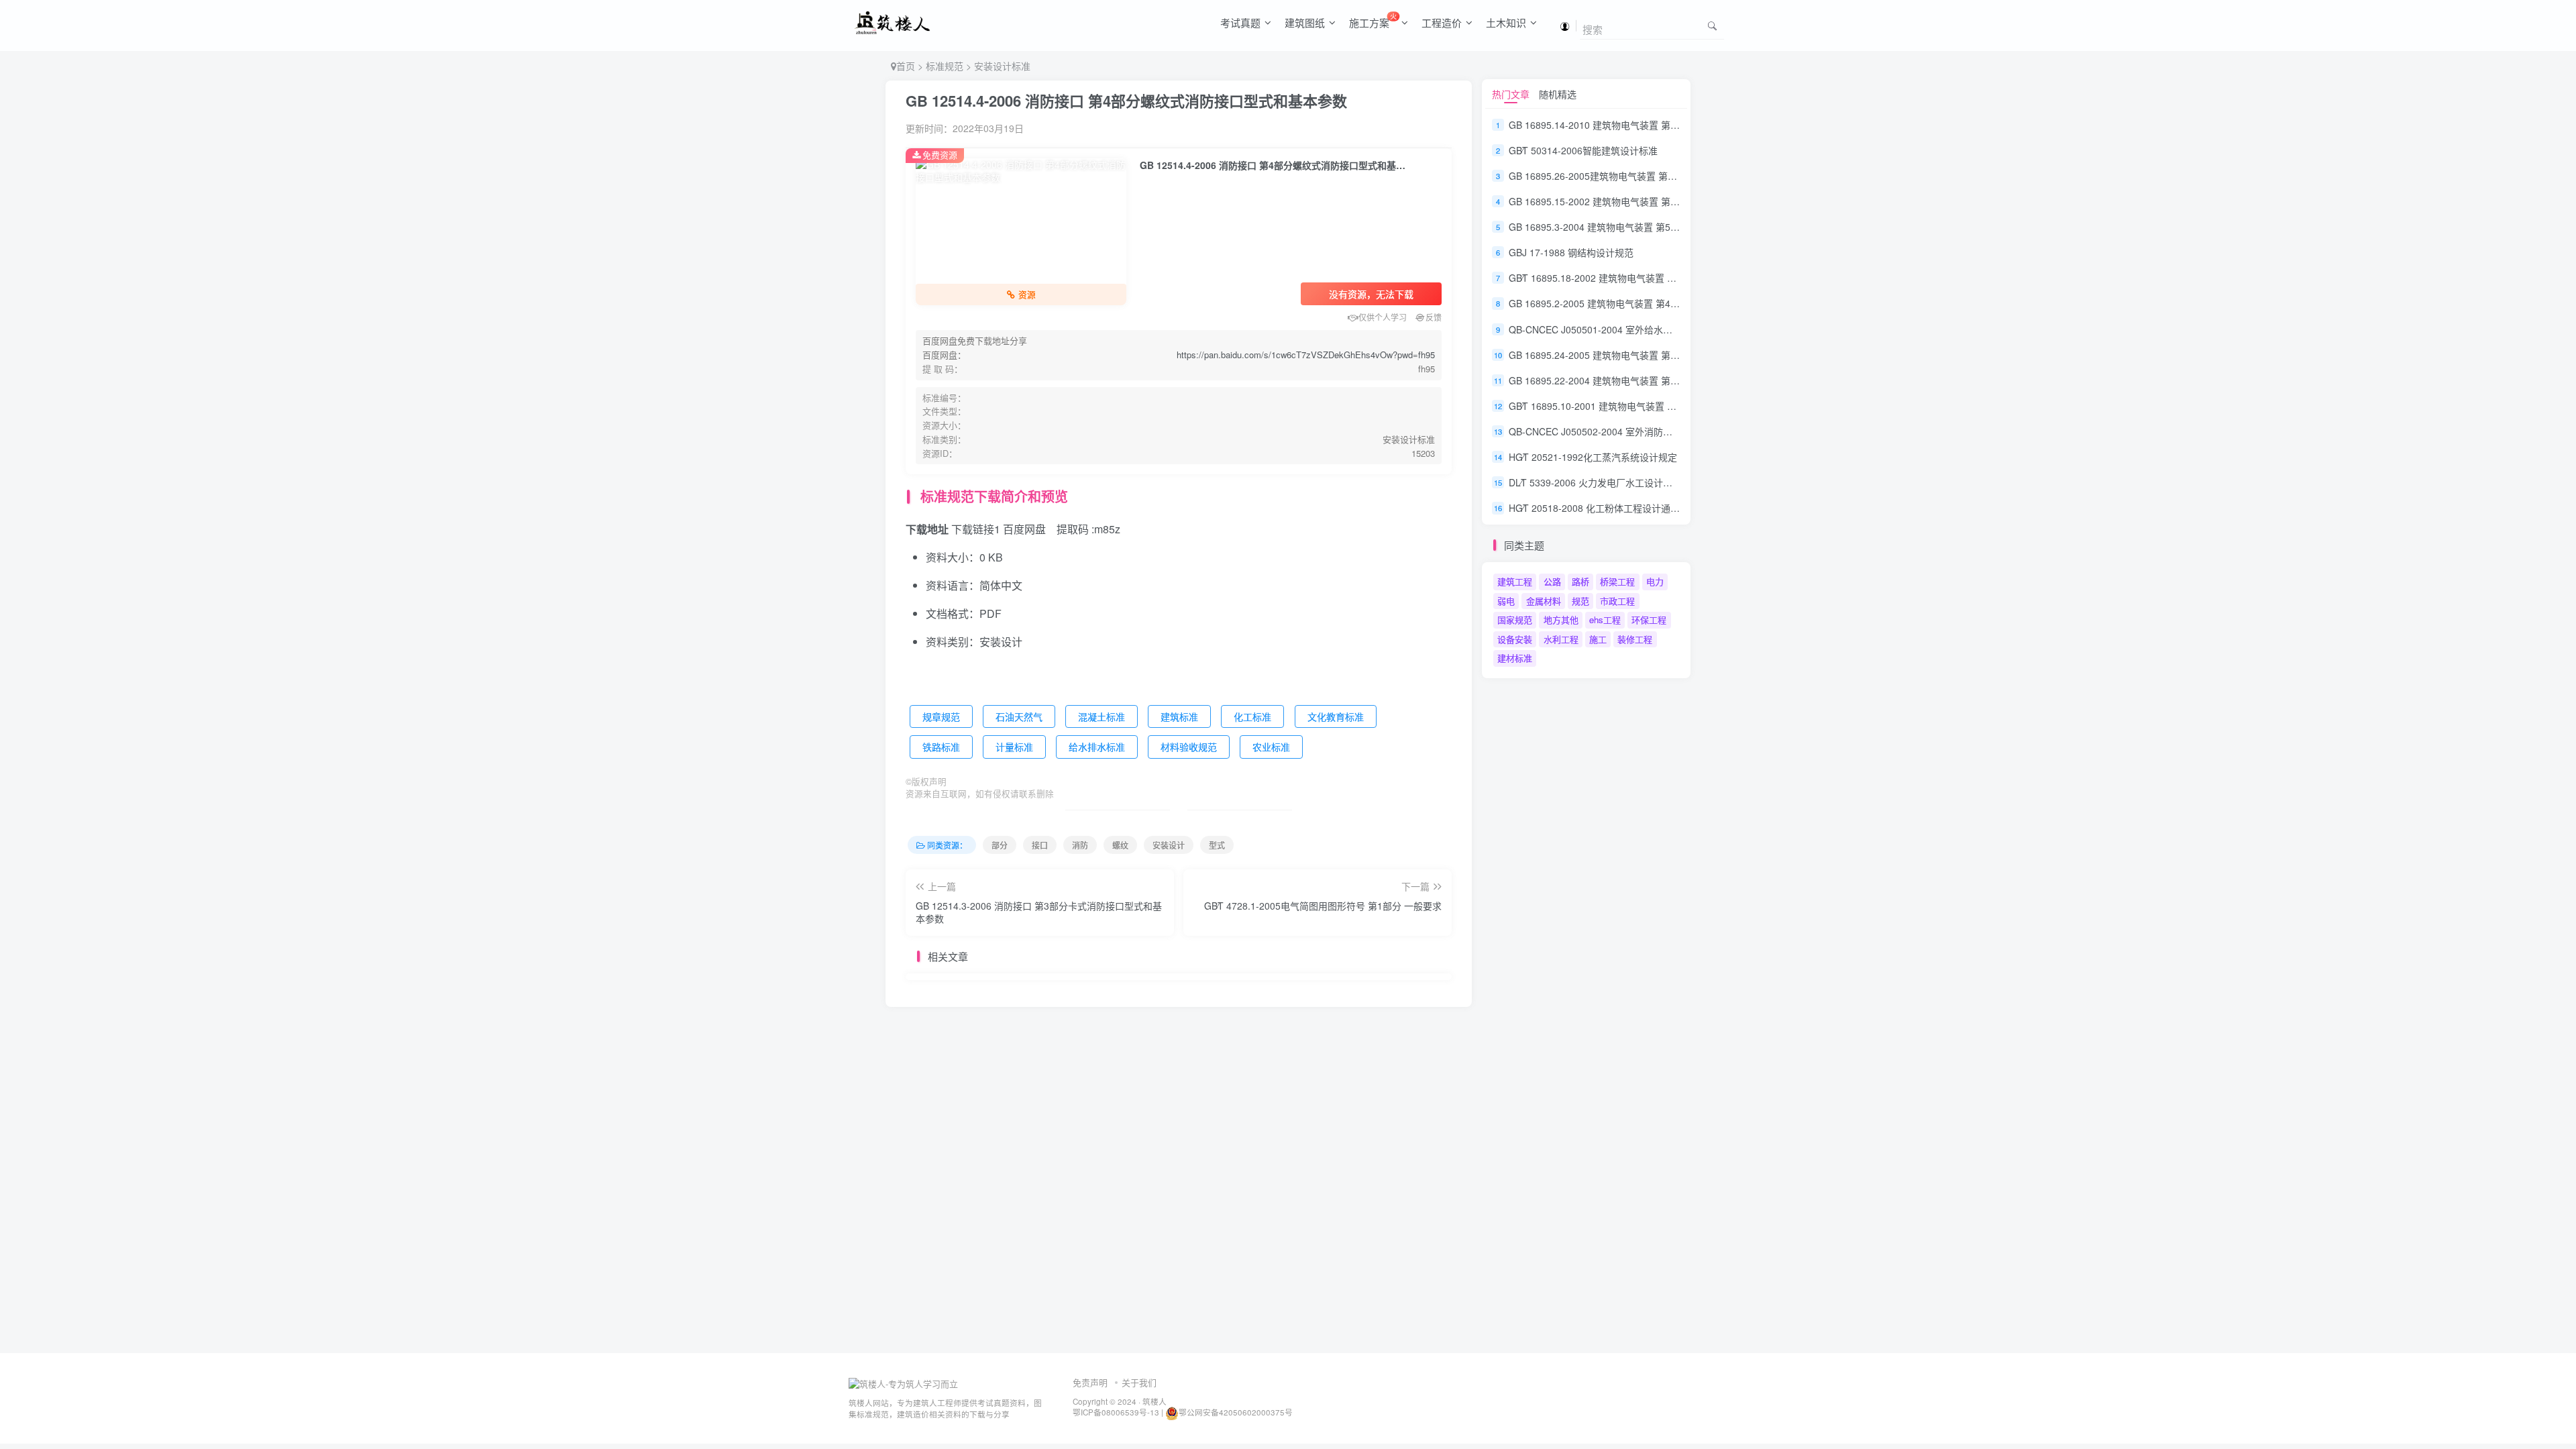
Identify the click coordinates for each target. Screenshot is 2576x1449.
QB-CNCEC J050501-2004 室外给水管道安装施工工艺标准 (1633, 329)
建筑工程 (1515, 581)
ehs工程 (1605, 620)
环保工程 (1649, 620)
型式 (1217, 845)
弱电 (1506, 601)
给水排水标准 (1097, 747)
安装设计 (1169, 845)
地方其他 (1561, 620)
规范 (1580, 601)
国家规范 (1515, 620)
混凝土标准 (1102, 716)
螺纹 (1120, 845)
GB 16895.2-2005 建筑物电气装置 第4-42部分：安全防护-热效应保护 (1655, 304)
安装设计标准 (1002, 66)
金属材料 (1544, 601)
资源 (1027, 294)
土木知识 (1506, 22)
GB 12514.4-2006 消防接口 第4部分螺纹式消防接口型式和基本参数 (1126, 101)
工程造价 (1442, 22)
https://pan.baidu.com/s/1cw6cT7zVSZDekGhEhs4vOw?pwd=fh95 (1306, 355)
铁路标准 (941, 747)
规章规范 (941, 716)
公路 (1552, 581)
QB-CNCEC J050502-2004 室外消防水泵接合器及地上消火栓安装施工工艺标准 (1675, 431)
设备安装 (1515, 639)
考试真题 (1240, 22)
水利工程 (1561, 639)
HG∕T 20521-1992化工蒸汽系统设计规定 (1593, 457)
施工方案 (1373, 20)
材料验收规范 (1189, 747)
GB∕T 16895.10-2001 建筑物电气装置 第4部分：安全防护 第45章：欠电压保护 (1672, 406)
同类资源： (947, 845)
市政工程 (1617, 601)
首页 (906, 66)
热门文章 (1511, 94)
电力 (1655, 581)
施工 (1598, 639)
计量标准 (1014, 747)
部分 (1000, 845)
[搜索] (1712, 25)
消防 (1080, 845)
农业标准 (1271, 747)
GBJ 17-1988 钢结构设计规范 (1571, 252)
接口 (1040, 845)
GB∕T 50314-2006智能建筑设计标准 (1583, 150)
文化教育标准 (1336, 716)
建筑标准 (1179, 716)
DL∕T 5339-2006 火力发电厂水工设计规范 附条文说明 (1620, 482)
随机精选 (1558, 94)
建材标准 (1515, 658)
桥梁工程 (1617, 581)
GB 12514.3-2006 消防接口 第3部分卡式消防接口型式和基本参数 (1039, 912)
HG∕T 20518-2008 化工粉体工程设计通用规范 (1604, 508)
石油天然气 (1019, 716)
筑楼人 (1155, 1401)
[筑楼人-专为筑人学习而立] (903, 1383)
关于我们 (1139, 1382)
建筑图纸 (1305, 22)
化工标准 (1252, 716)
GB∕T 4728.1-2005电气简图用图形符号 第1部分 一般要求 (1323, 906)
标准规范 (945, 66)
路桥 (1580, 581)
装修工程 (1635, 639)
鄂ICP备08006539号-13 (1117, 1412)
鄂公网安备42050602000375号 (1236, 1412)
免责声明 (1090, 1382)
